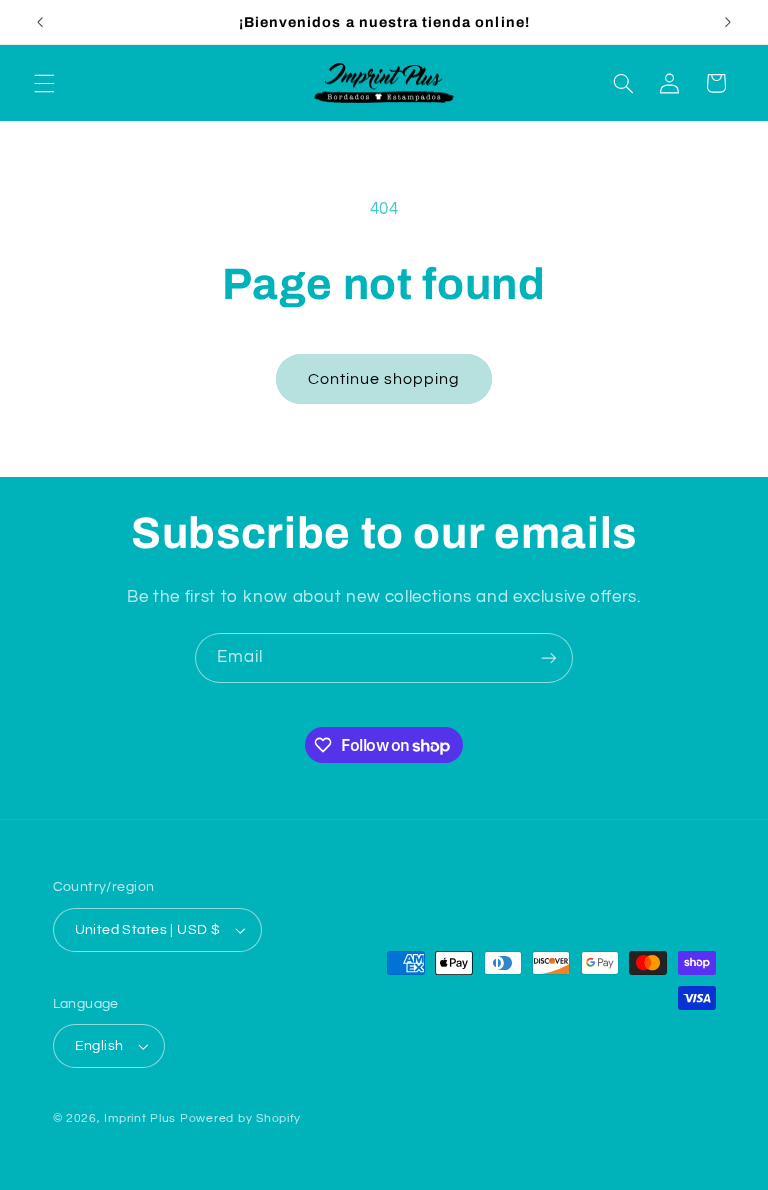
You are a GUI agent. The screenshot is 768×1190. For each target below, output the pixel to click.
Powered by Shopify (240, 1118)
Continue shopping (384, 379)
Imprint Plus (140, 1118)
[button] (44, 83)
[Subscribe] (549, 657)
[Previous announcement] (40, 22)
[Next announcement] (728, 22)
